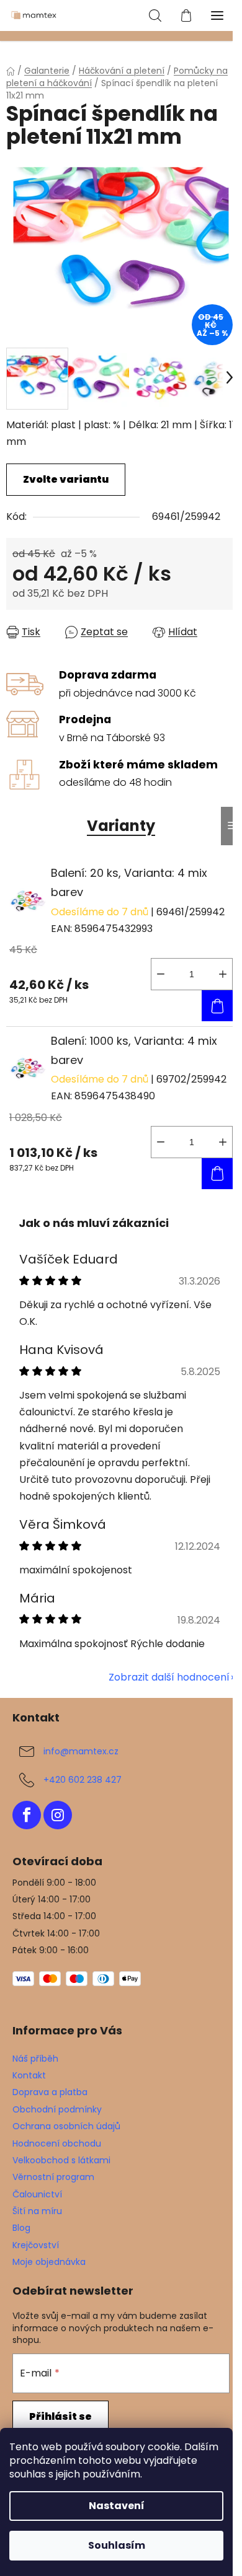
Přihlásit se (60, 2416)
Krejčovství (36, 2245)
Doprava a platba (50, 2092)
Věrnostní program (53, 2177)
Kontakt (29, 2075)
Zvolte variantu (66, 479)
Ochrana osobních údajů (66, 2126)
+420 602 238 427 (83, 1780)
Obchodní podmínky (57, 2109)
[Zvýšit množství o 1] (223, 974)
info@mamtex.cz (81, 1751)
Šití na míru (37, 2211)
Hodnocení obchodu (57, 2143)
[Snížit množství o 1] (161, 974)
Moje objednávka (49, 2262)
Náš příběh (35, 2059)
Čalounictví (37, 2194)
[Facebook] (27, 1815)
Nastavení (117, 2506)
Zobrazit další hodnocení (169, 1677)
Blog (21, 2228)
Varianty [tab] (121, 826)
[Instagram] (58, 1815)
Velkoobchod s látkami (61, 2160)
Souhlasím (117, 2545)
